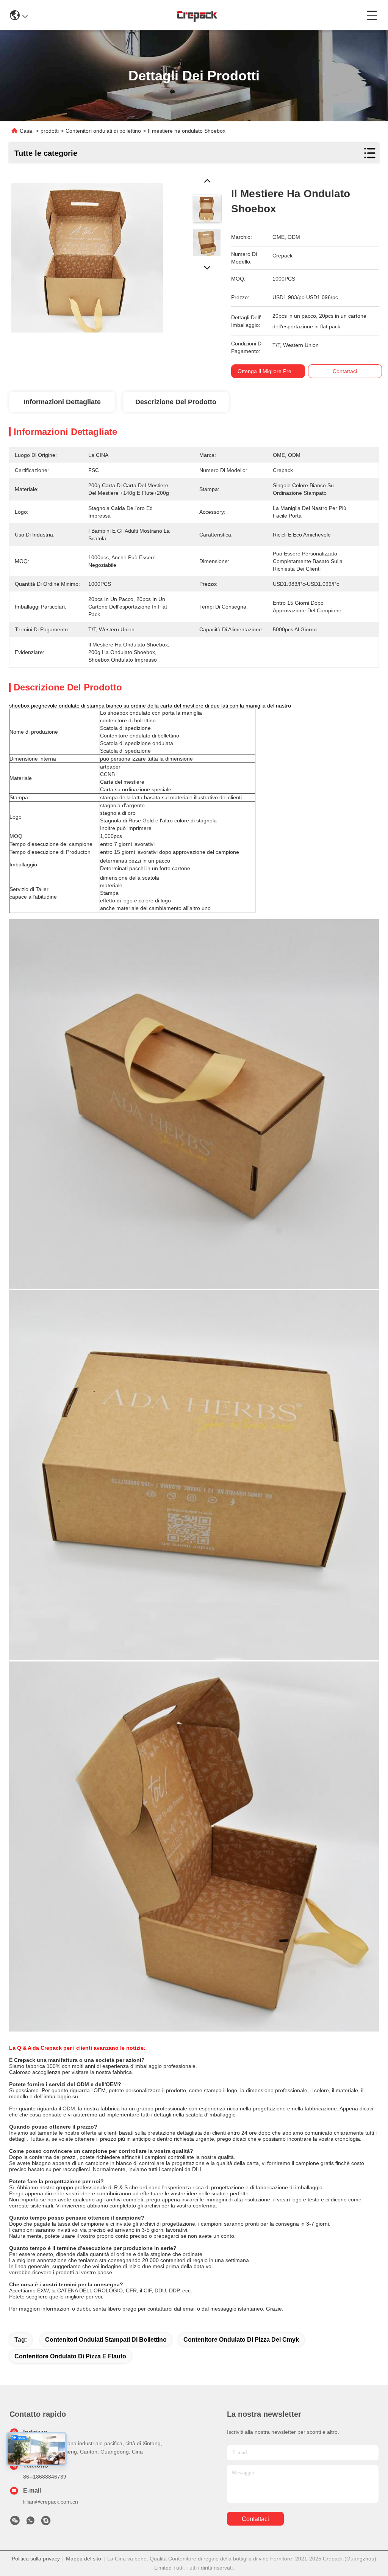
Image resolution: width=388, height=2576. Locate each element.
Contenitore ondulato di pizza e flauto (70, 2356)
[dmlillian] (46, 2523)
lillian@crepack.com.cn (51, 2502)
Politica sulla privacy (36, 2559)
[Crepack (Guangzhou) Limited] (197, 15)
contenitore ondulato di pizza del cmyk (241, 2340)
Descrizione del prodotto (176, 402)
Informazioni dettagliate (62, 402)
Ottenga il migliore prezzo (269, 371)
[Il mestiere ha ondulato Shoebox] (87, 254)
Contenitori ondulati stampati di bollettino (106, 2340)
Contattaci (255, 2519)
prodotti (50, 131)
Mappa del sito (84, 2559)
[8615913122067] (30, 2523)
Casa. (27, 131)
